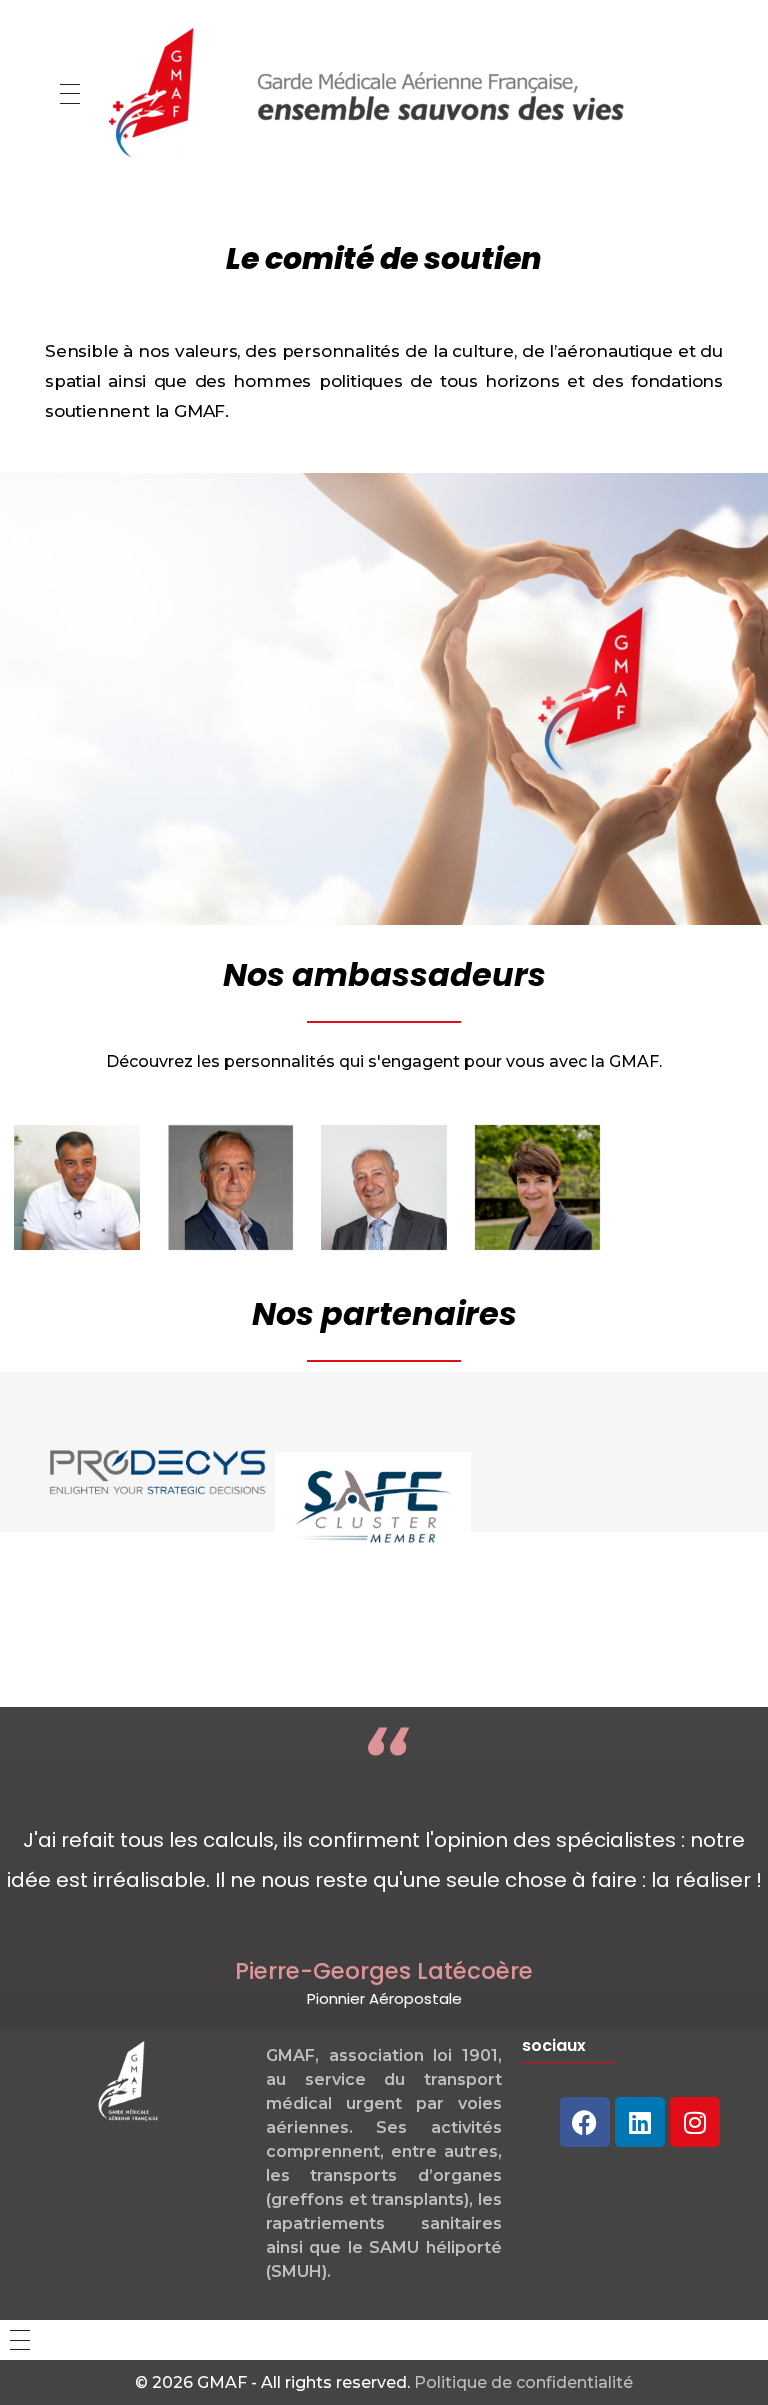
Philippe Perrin (246, 1205)
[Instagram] (695, 2122)
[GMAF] (370, 90)
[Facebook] (585, 2122)
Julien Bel (76, 1195)
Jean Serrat (390, 1205)
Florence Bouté (558, 1205)
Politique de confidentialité (523, 2382)
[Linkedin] (640, 2122)
